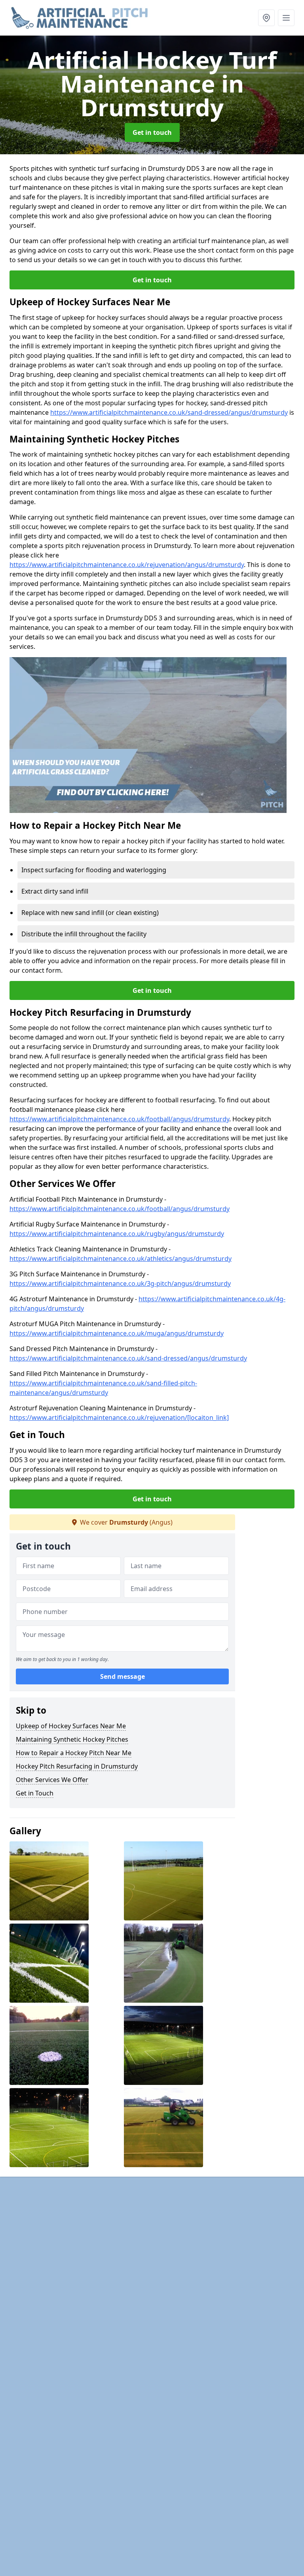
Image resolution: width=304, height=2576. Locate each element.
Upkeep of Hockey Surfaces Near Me (71, 1726)
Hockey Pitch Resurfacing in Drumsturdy (77, 1766)
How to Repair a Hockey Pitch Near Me (74, 1753)
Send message (123, 1676)
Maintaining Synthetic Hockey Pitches (72, 1739)
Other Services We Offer (52, 1780)
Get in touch (152, 132)
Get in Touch (35, 1793)
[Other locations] (266, 18)
